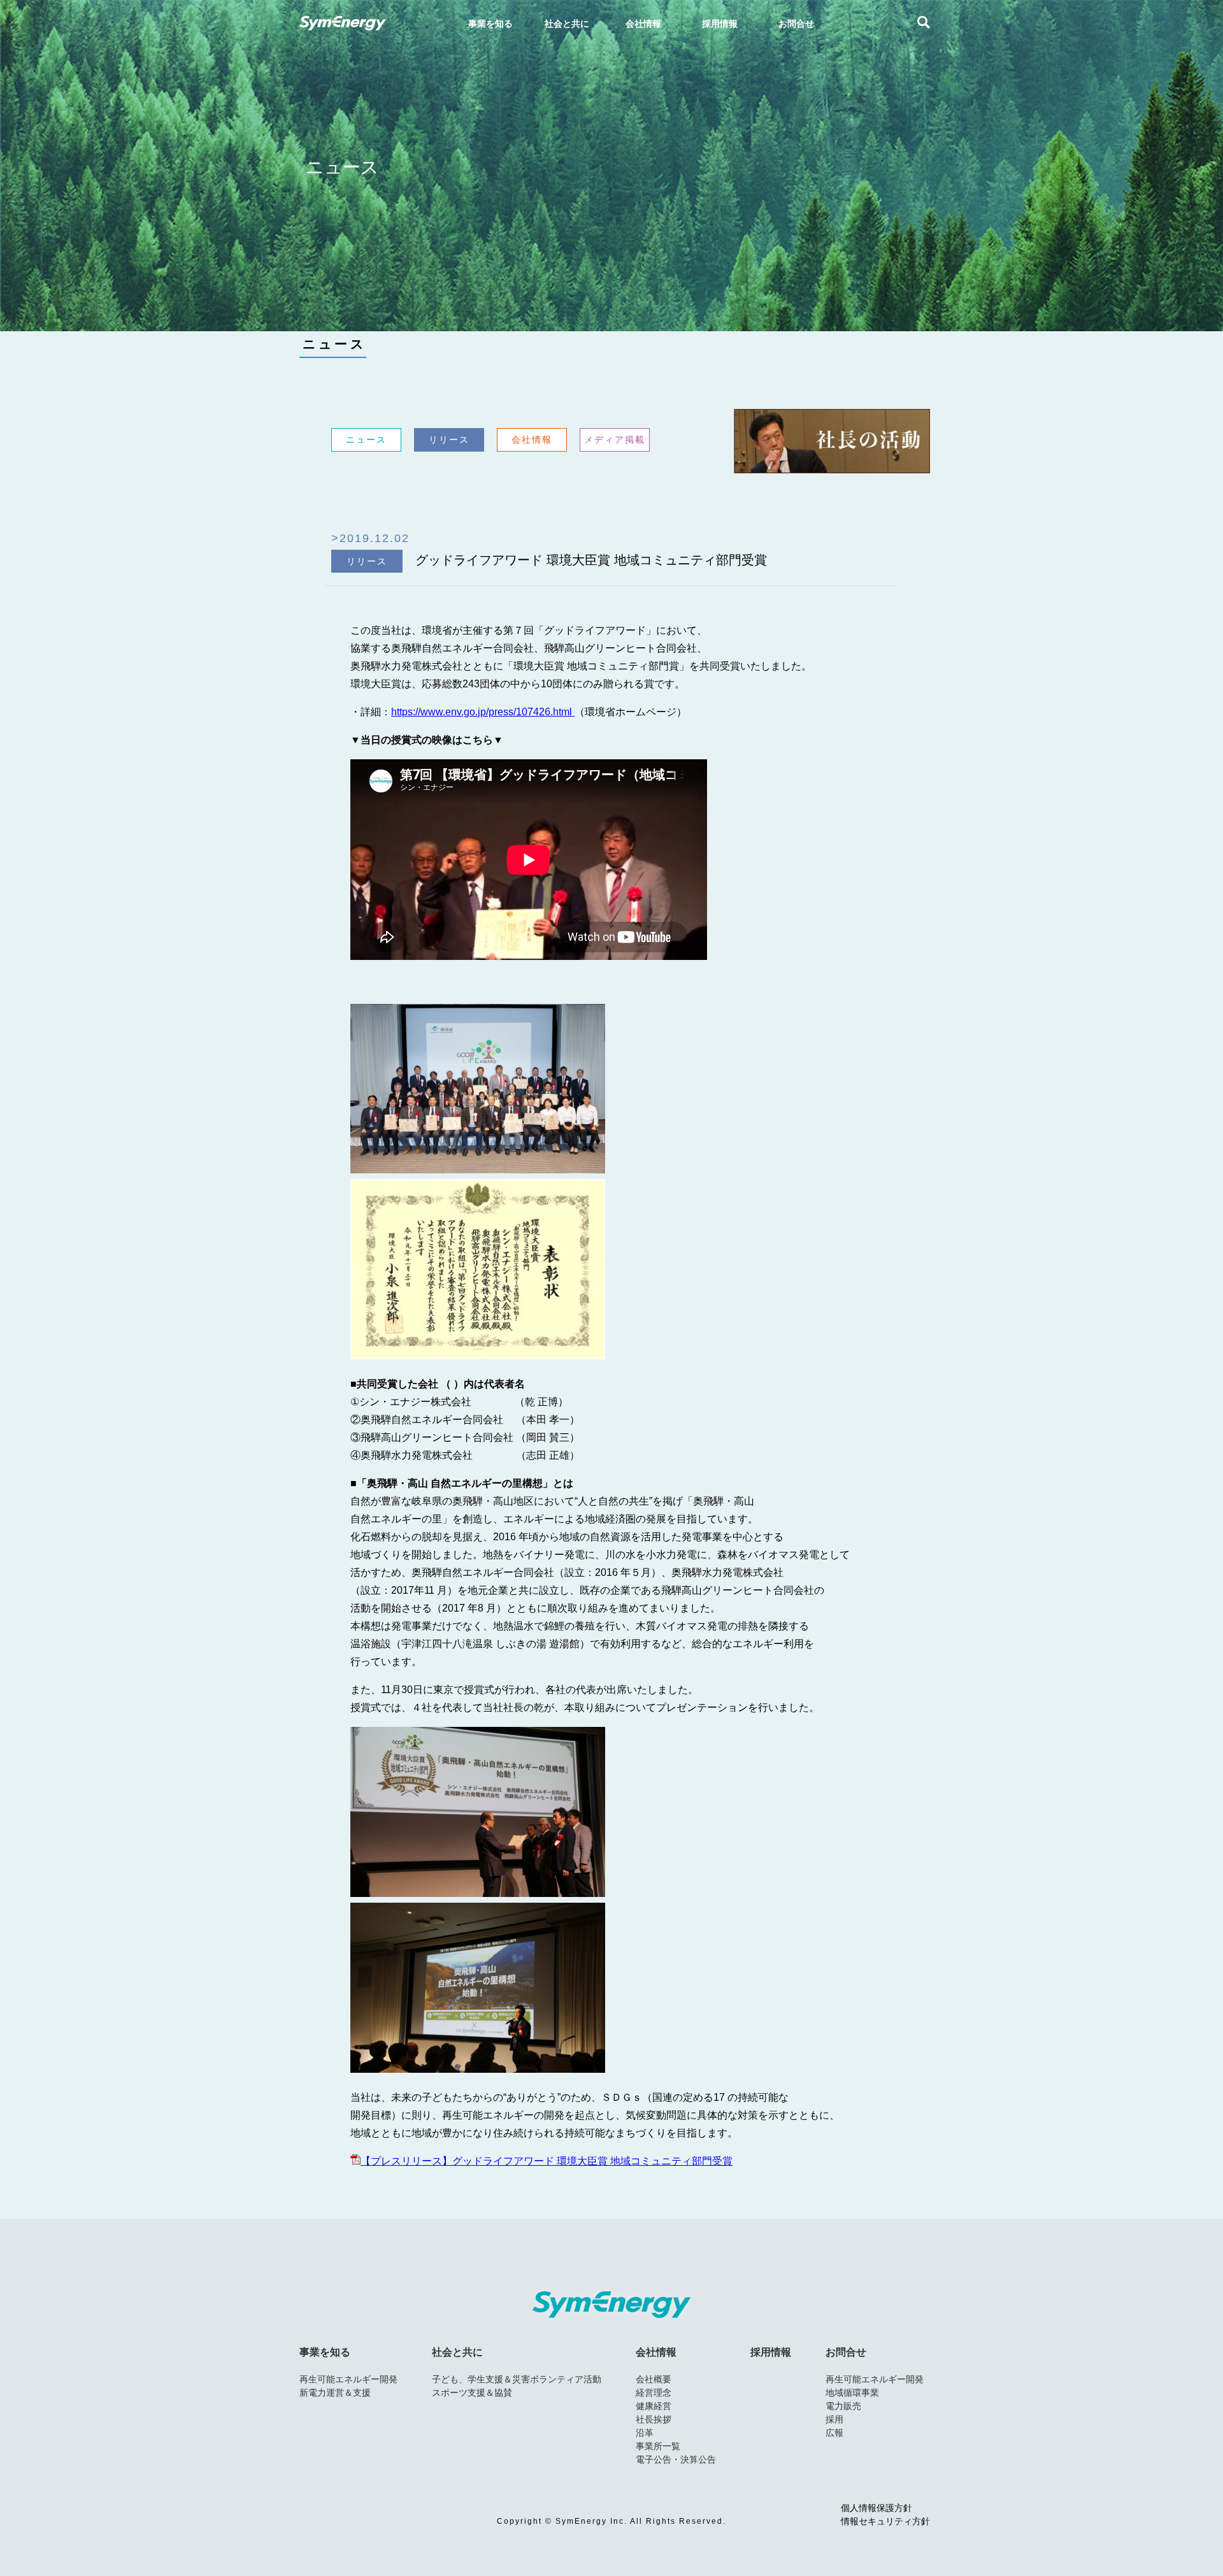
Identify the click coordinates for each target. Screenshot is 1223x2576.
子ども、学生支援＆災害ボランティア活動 (517, 2379)
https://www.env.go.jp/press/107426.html (483, 712)
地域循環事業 (852, 2393)
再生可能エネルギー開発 (348, 2379)
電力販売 (843, 2406)
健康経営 (654, 2406)
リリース (449, 440)
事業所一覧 (658, 2446)
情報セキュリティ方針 (885, 2522)
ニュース (334, 344)
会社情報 (532, 440)
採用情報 (771, 2352)
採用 (834, 2419)
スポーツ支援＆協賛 (472, 2393)
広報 (834, 2433)
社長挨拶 (654, 2419)
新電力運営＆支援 (335, 2393)
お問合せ (846, 2352)
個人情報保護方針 (876, 2508)
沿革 (645, 2433)
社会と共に (457, 2352)
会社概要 (654, 2379)
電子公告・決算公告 (676, 2459)
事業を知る (325, 2352)
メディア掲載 (615, 440)
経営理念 (654, 2393)
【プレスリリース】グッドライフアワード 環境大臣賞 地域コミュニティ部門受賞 (547, 2161)
